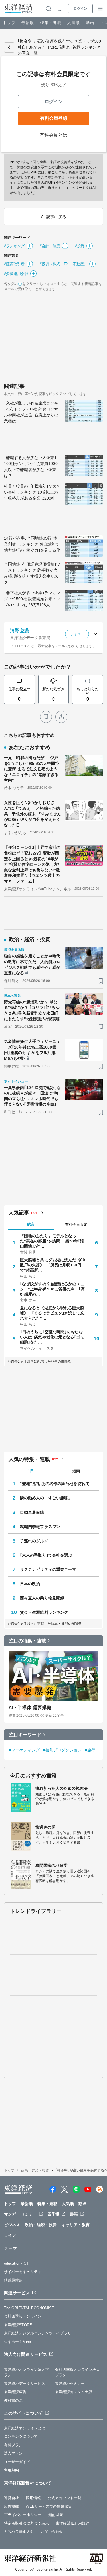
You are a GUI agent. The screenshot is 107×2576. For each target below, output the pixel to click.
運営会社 (11, 2498)
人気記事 (19, 1213)
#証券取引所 (14, 264)
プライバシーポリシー (23, 2515)
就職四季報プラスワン (40, 1527)
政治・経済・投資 (35, 2170)
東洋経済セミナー (70, 2384)
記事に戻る (9, 47)
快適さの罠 (46, 1827)
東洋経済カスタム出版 (74, 2392)
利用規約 (11, 2470)
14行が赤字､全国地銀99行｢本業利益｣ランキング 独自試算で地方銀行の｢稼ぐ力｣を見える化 (32, 544)
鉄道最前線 (13, 2280)
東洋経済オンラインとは (25, 2428)
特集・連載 (51, 23)
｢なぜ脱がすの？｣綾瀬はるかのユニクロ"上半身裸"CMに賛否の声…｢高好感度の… (52, 1289)
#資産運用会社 (16, 274)
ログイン (80, 9)
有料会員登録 (54, 118)
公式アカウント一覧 (64, 2498)
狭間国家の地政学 (52, 1865)
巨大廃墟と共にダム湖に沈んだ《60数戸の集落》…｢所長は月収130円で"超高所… (53, 1265)
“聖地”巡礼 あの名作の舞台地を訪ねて (55, 1484)
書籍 (74, 2214)
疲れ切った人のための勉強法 (61, 1788)
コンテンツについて (21, 2436)
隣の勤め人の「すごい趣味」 (46, 1498)
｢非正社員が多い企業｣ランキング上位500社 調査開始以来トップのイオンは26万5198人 (32, 599)
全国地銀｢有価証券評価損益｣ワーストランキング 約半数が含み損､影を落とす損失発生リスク (32, 573)
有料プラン (13, 2445)
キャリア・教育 (75, 2225)
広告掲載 (11, 2506)
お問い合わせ (52, 2532)
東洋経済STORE (18, 2325)
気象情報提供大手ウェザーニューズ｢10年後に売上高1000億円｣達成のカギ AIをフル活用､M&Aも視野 (32, 1050)
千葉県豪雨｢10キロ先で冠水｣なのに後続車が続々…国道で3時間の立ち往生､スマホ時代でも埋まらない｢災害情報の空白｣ (33, 1096)
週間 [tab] (76, 1471)
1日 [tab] (31, 1471)
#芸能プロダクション (62, 1750)
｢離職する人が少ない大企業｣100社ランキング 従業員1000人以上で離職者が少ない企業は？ (31, 467)
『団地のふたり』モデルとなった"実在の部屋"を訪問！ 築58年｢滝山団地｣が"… (52, 1241)
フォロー (77, 634)
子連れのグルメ (34, 1541)
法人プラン (13, 2453)
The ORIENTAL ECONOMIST (29, 2308)
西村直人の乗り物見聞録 (42, 1598)
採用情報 (33, 2498)
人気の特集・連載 (29, 1459)
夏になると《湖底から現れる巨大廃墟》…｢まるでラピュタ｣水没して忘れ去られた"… (52, 1313)
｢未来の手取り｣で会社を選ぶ (46, 1555)
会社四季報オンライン (23, 2316)
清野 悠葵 (20, 631)
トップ (9, 23)
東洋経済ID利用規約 (72, 2523)
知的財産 (56, 2515)
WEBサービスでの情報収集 (49, 2506)
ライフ (10, 2235)
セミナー (29, 2214)
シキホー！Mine (17, 2342)
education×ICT (16, 2263)
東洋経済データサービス (25, 2384)
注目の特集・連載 (28, 1641)
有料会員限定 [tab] (76, 1225)
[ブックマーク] (46, 717)
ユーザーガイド (17, 2462)
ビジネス (12, 2225)
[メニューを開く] (100, 9)
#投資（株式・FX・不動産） (64, 264)
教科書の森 (13, 2400)
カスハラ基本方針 (19, 2532)
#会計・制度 (50, 246)
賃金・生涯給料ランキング (44, 1612)
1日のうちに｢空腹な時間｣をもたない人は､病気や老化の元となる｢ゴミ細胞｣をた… (52, 1337)
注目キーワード (25, 1735)
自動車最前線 (32, 1512)
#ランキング (14, 246)
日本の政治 (30, 1584)
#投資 (80, 246)
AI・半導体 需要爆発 (30, 1708)
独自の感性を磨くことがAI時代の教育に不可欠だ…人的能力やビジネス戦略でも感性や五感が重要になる (32, 964)
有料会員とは (53, 135)
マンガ (10, 2214)
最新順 (28, 23)
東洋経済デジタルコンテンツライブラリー (40, 2333)
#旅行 (90, 1750)
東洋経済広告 (15, 2392)
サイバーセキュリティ (23, 2272)
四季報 (53, 2214)
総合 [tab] (31, 1224)
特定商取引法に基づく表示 (26, 2523)
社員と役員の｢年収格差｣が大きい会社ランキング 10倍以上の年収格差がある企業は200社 (32, 492)
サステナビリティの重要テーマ (48, 1569)
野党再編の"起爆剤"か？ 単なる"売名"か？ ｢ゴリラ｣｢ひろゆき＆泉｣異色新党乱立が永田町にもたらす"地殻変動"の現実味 (32, 1010)
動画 (90, 23)
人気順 (74, 23)
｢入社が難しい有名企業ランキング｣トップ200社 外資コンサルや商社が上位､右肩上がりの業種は (31, 412)
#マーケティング (24, 1750)
